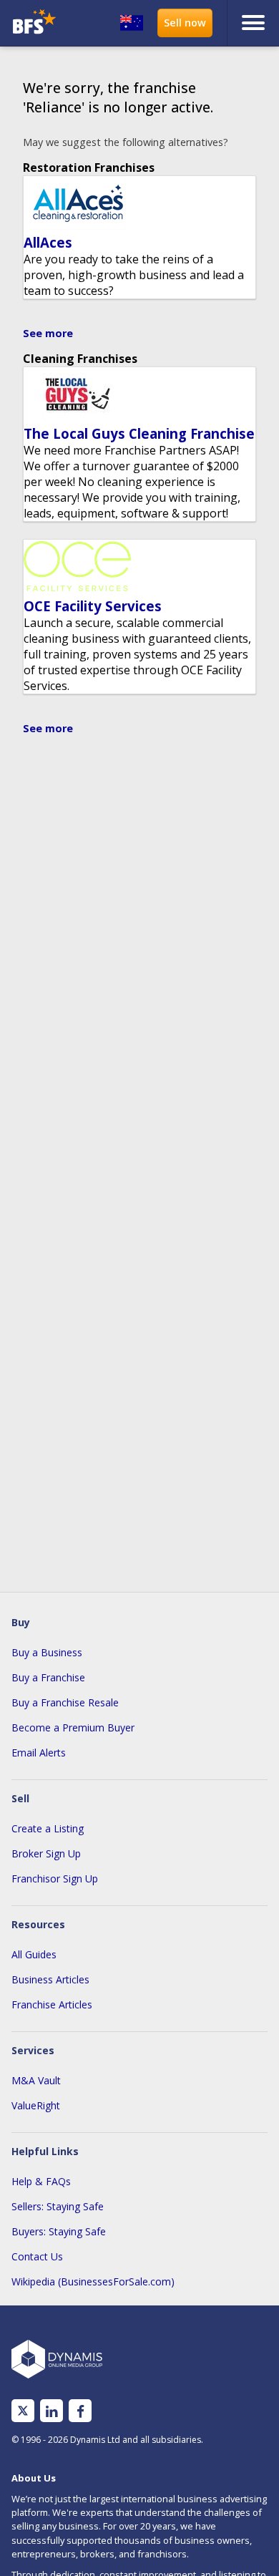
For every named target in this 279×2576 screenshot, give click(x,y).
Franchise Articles (52, 2004)
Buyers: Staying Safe (59, 2231)
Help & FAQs (41, 2181)
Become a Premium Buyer (73, 1727)
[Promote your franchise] (185, 23)
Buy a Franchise (48, 1677)
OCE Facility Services (93, 606)
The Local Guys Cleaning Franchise (139, 433)
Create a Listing (48, 1828)
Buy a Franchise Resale (65, 1702)
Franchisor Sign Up (55, 1878)
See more (48, 333)
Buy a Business (47, 1652)
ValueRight (36, 2105)
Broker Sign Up (46, 1853)
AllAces (48, 242)
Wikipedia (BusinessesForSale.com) (93, 2281)
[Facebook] (80, 2411)
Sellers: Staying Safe (58, 2206)
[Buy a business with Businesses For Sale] (38, 23)
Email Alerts (39, 1753)
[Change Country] (132, 23)
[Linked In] (52, 2411)
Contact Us (37, 2256)
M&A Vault (36, 2080)
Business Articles (50, 1979)
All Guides (34, 1954)
